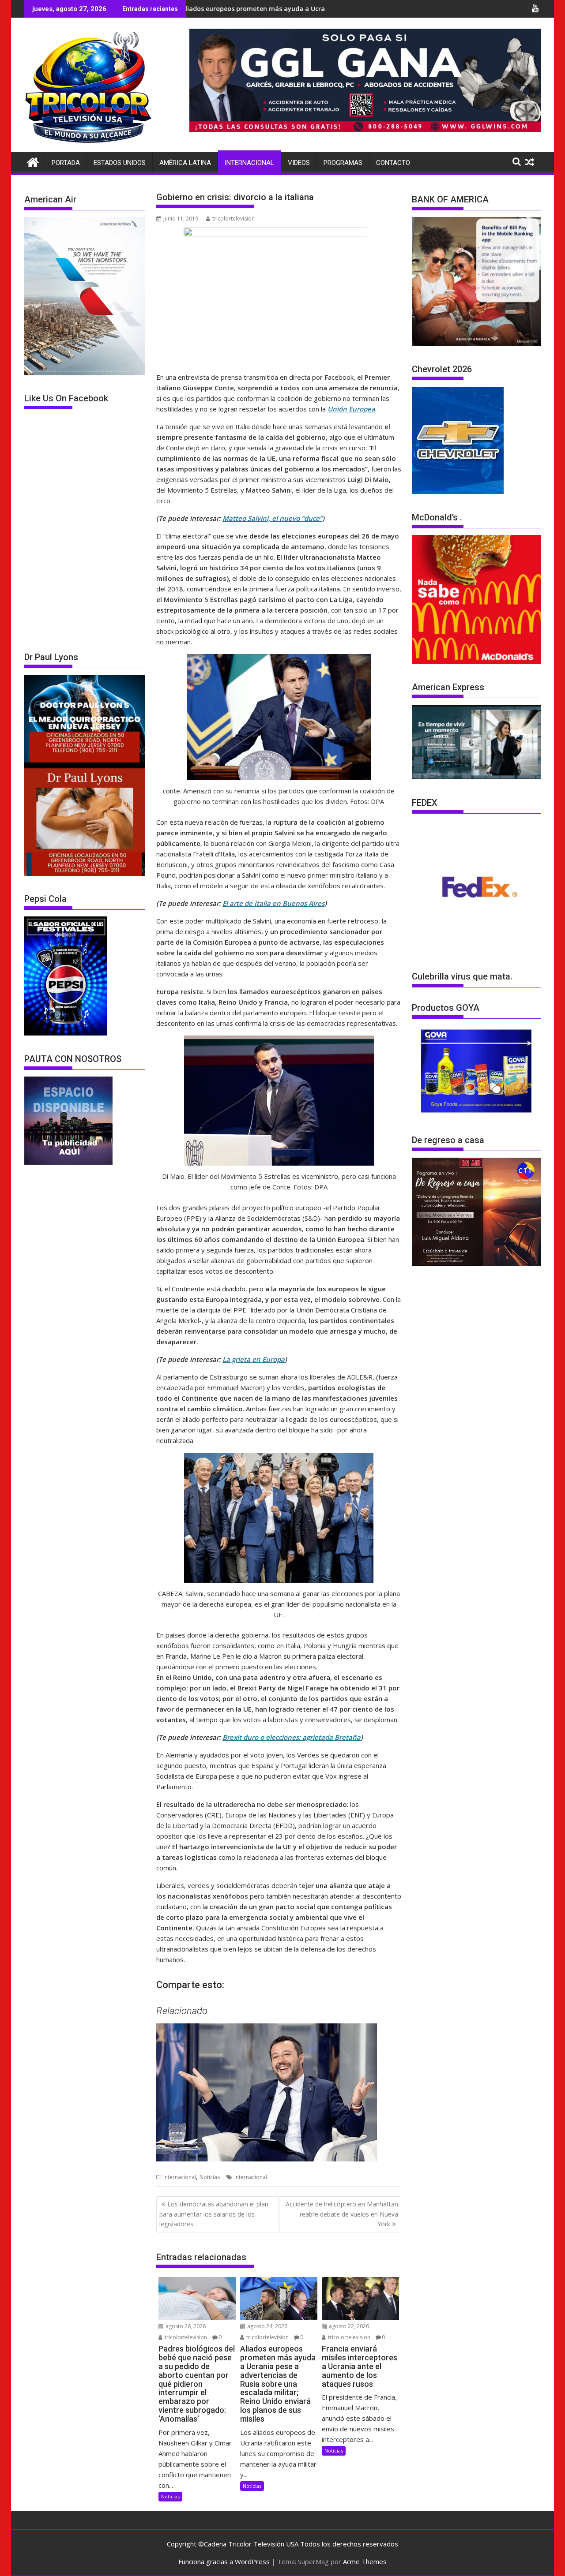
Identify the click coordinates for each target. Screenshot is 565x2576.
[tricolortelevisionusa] (33, 161)
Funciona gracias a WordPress (224, 2561)
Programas (343, 163)
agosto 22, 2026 (348, 2326)
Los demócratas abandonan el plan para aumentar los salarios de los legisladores (214, 2214)
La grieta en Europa (254, 1359)
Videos (299, 163)
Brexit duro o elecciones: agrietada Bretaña (292, 1737)
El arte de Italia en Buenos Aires (273, 903)
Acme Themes (365, 2561)
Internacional (249, 163)
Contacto (393, 163)
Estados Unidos (120, 163)
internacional (251, 2177)
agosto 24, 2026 (267, 2326)
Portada (66, 163)
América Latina (185, 163)
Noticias (210, 2177)
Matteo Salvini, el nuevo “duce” (272, 518)
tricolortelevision (234, 219)
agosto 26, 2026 (185, 2326)
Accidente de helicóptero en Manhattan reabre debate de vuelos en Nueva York (342, 2214)
